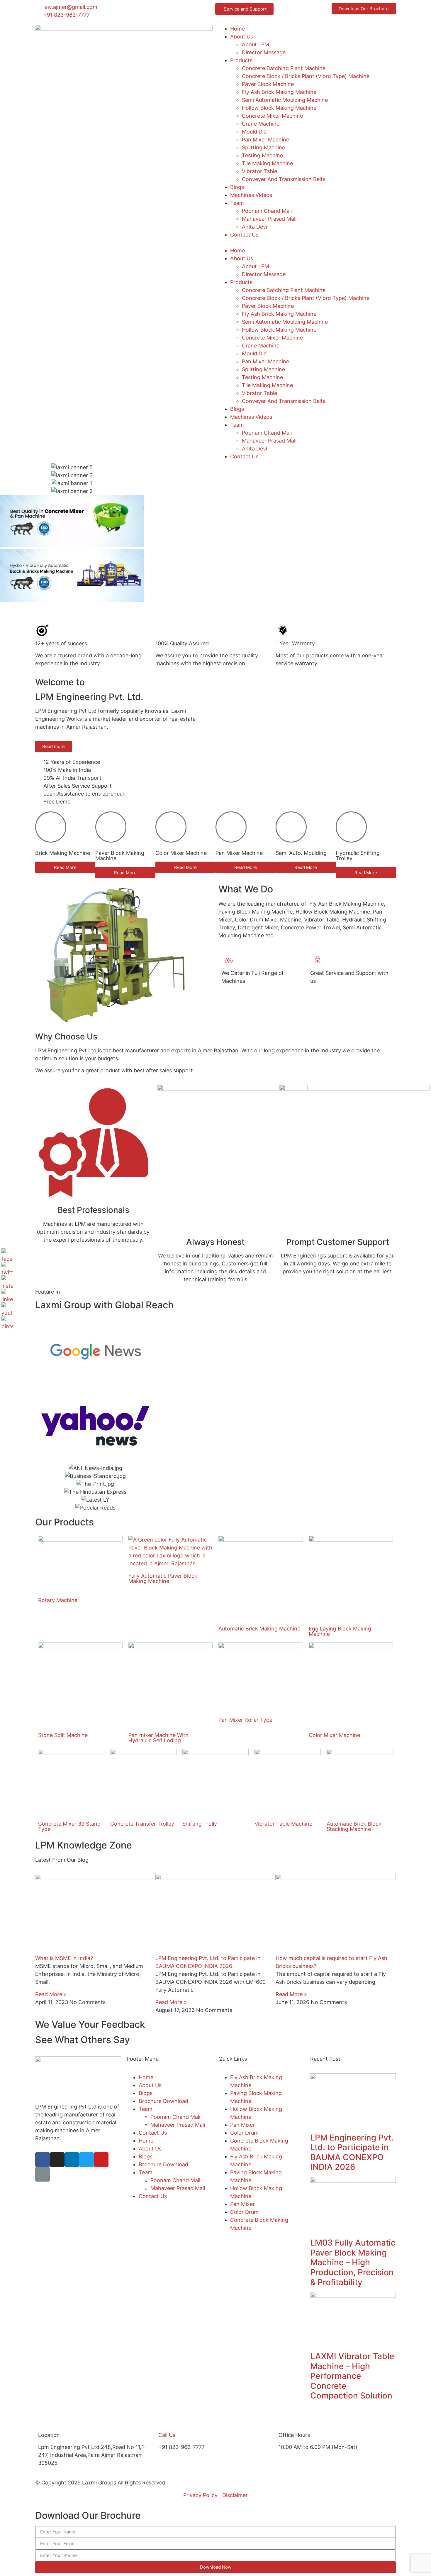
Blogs (237, 187)
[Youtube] (101, 2160)
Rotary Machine (58, 1600)
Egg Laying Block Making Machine (340, 1631)
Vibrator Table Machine (283, 1824)
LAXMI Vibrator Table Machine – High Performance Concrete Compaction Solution (352, 2376)
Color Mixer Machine (334, 1735)
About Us (242, 37)
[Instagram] (57, 2160)
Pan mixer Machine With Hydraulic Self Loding (158, 1738)
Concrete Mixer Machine (272, 116)
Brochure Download (163, 2101)
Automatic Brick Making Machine (259, 1629)
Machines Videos (251, 195)
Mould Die (254, 132)
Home (237, 29)
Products (241, 60)
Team (237, 203)
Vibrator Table (259, 171)
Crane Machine (261, 124)
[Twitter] (86, 2160)
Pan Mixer (242, 2125)
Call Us (167, 2435)
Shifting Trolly (200, 1824)
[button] (307, 243)
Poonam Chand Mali (267, 211)
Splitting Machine (263, 147)
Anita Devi (254, 227)
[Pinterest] (7, 1322)
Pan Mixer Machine (265, 140)
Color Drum (244, 2133)
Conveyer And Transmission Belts (284, 179)
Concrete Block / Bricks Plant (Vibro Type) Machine (306, 76)
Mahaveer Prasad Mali (269, 219)
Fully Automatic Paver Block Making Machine (163, 1578)
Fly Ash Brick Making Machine (279, 92)
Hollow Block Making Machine (279, 108)
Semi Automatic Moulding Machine (285, 100)
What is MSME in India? (64, 1958)
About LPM (256, 44)
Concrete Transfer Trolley (142, 1824)
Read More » (51, 1994)
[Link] (43, 2174)
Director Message (264, 52)
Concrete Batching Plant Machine (284, 68)
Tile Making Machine (267, 163)
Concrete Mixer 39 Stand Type (69, 1826)
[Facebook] (43, 2160)
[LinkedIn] (7, 1295)
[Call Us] (166, 2422)
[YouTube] (7, 1308)
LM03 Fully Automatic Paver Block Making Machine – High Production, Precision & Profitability (353, 2262)
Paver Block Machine (268, 84)
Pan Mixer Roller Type (245, 1720)
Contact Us (244, 235)
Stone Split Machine (63, 1735)
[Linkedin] (72, 2160)
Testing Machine (262, 155)
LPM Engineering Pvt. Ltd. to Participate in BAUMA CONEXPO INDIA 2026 (352, 2152)
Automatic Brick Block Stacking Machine (354, 1826)
